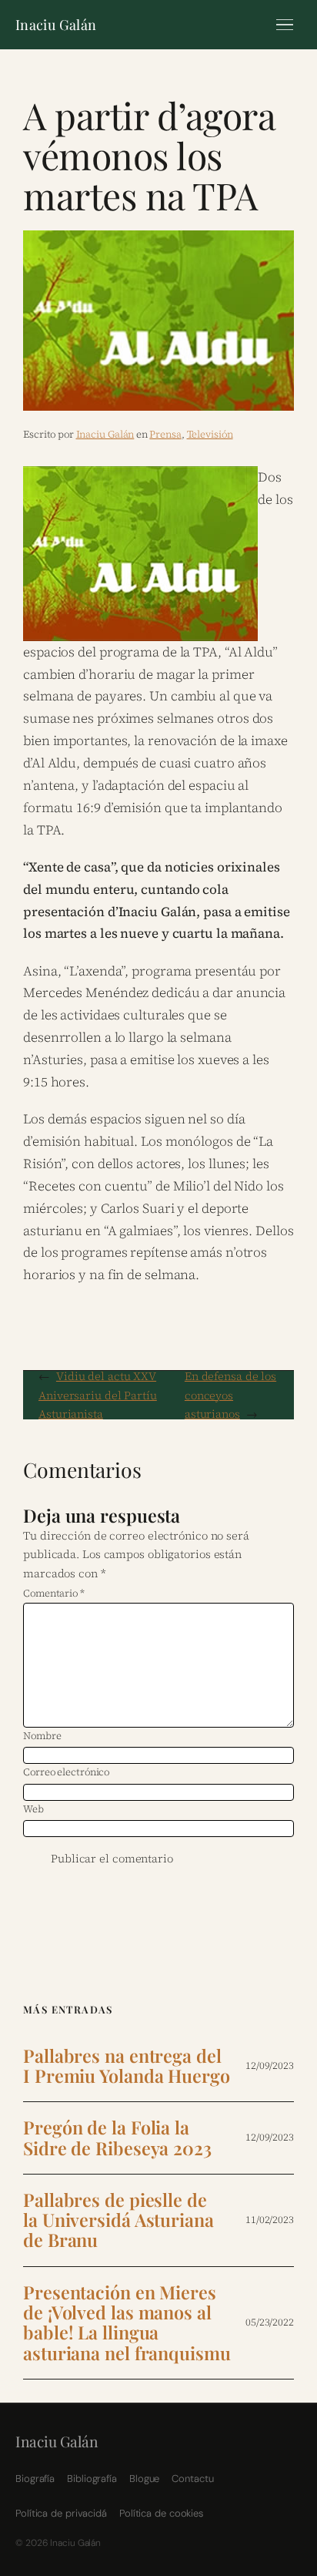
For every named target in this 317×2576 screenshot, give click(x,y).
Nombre (42, 1736)
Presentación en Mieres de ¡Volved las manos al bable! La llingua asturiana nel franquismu (127, 2323)
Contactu (192, 2479)
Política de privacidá (61, 2513)
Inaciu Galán (56, 25)
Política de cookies (161, 2513)
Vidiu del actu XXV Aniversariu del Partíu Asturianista (98, 1395)
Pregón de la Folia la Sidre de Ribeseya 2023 (117, 2138)
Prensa (165, 434)
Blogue (144, 2479)
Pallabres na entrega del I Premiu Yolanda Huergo (127, 2066)
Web (33, 1809)
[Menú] (285, 25)
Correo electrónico (66, 1772)
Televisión (210, 434)
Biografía (35, 2479)
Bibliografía (92, 2479)
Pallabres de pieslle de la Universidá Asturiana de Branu (118, 2220)
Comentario (54, 1593)
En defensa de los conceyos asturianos (230, 1395)
